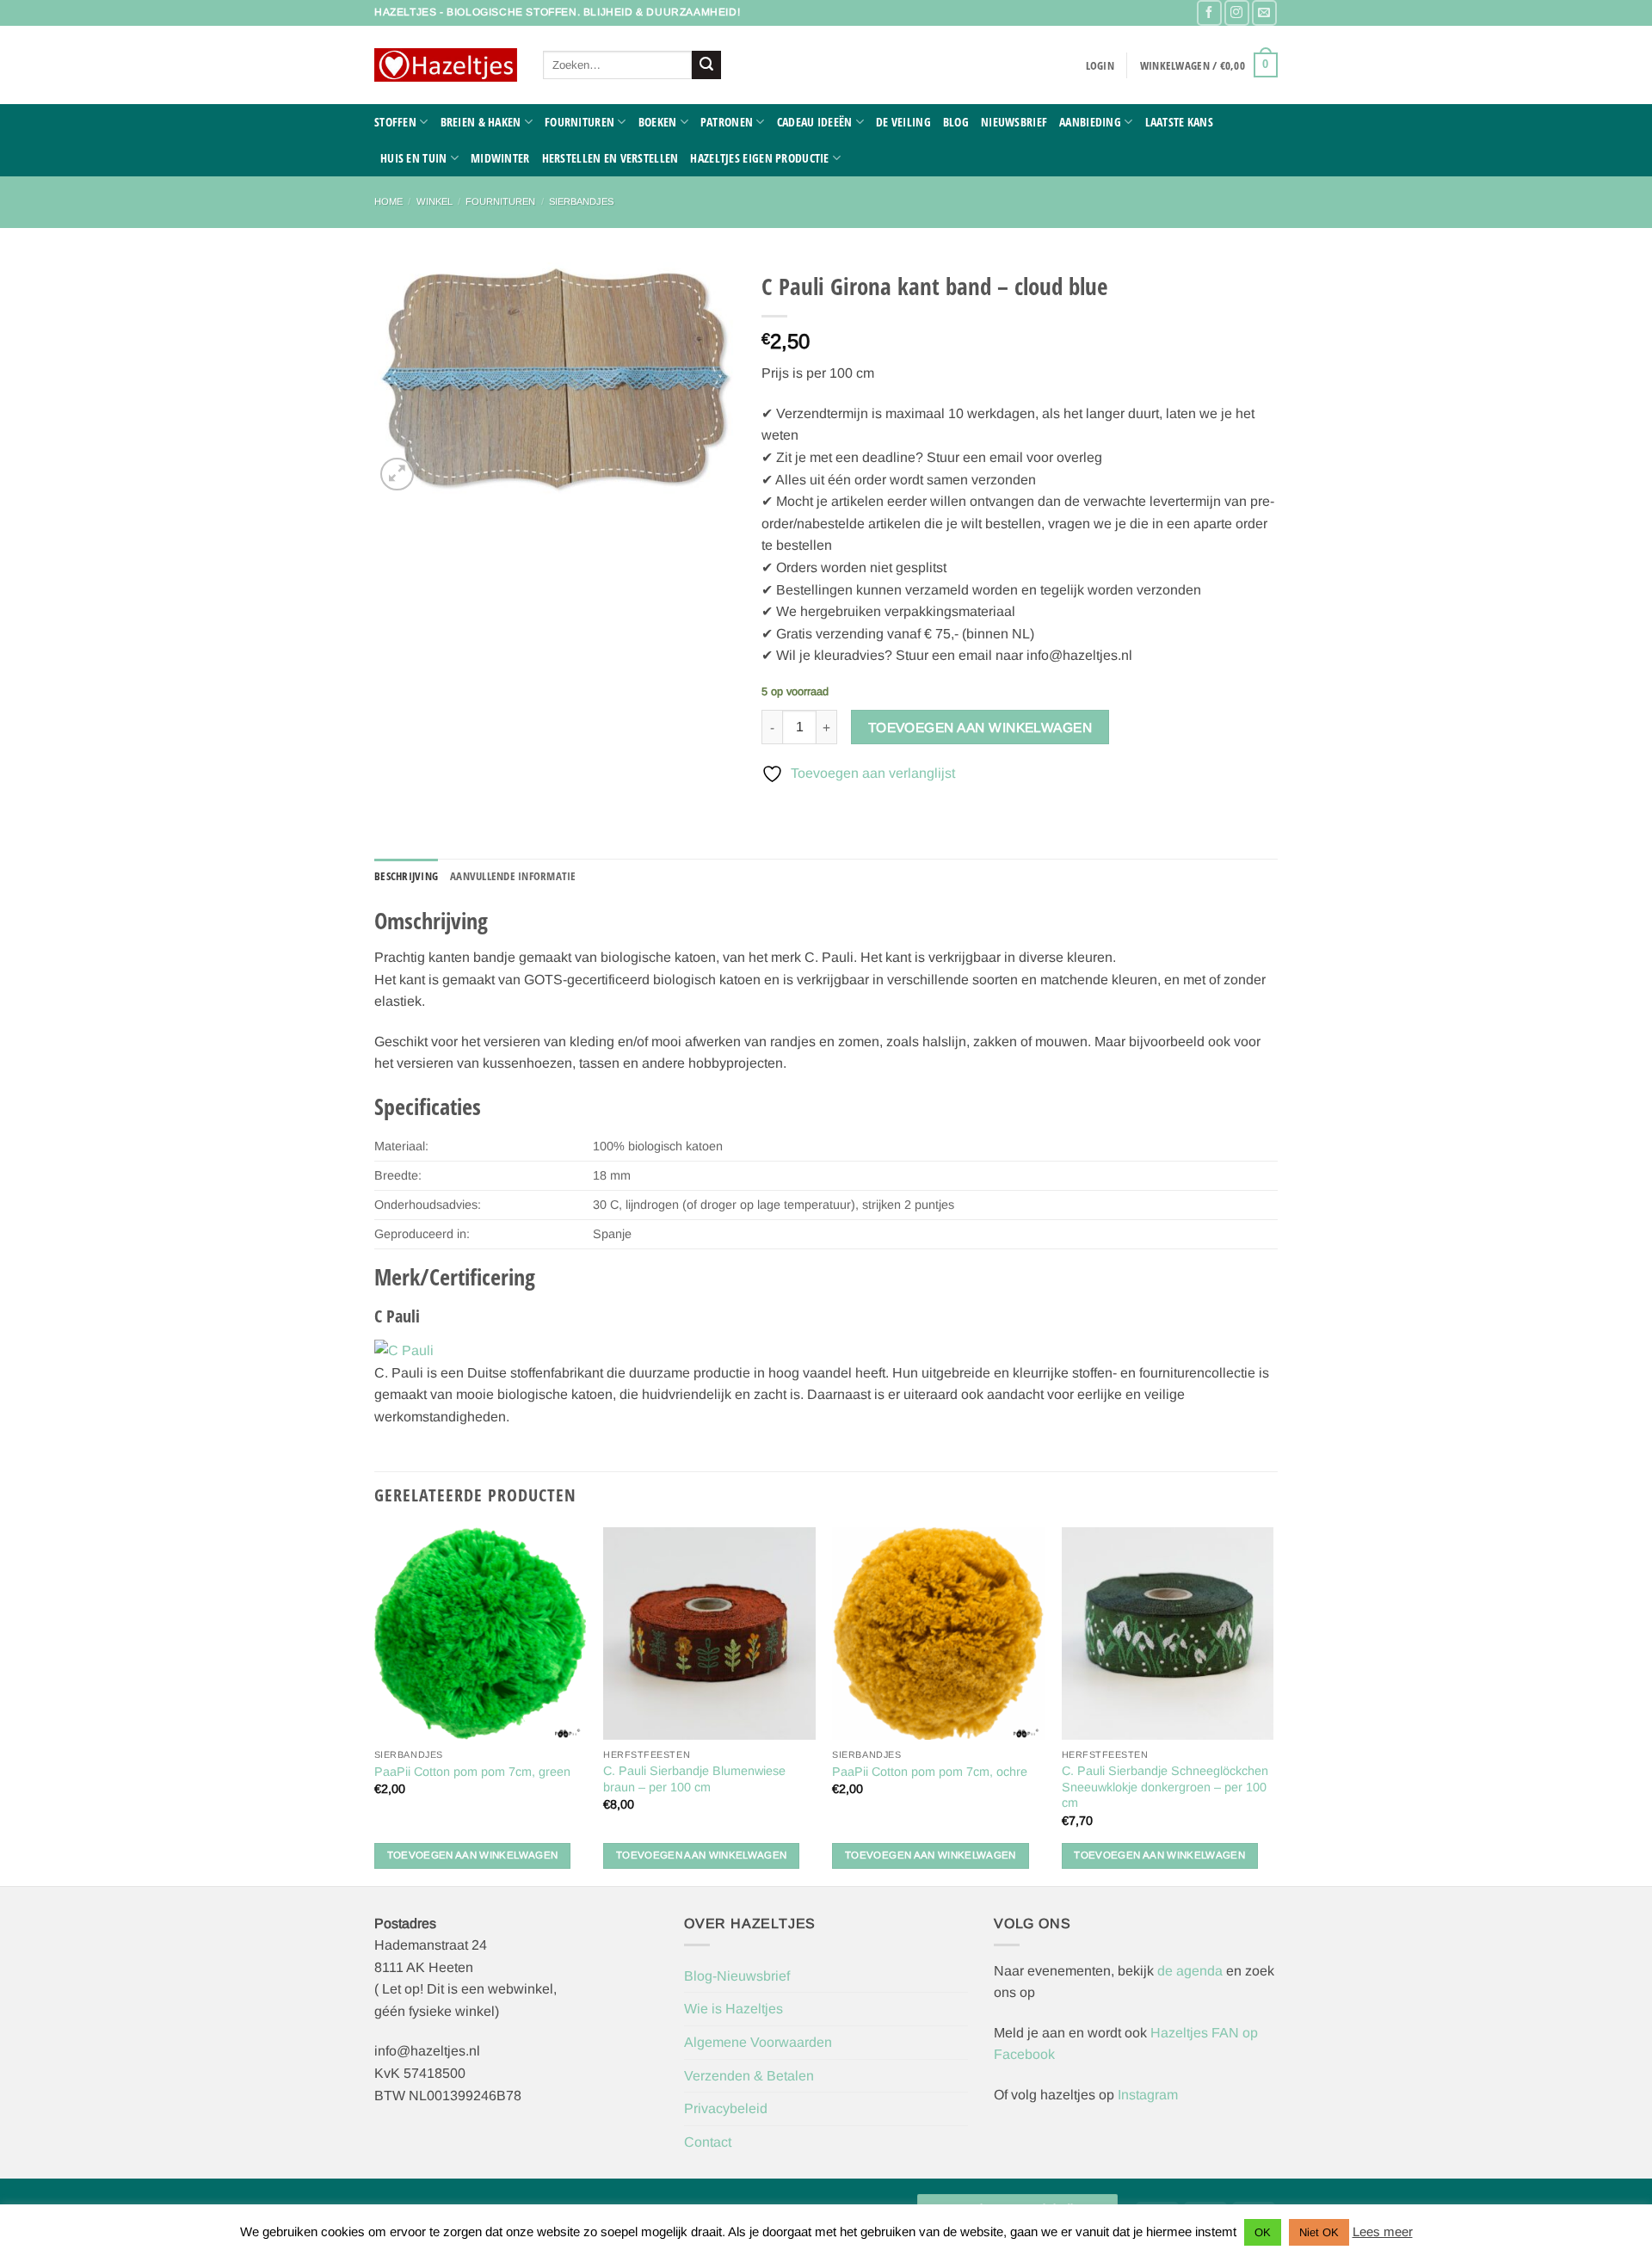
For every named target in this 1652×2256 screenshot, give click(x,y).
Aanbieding (1090, 122)
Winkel (435, 201)
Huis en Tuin (413, 158)
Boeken (658, 122)
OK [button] (1263, 2232)
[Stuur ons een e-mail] (1264, 12)
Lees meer (1383, 2231)
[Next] (1273, 1704)
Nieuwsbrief (1014, 122)
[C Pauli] (404, 1350)
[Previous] (375, 1704)
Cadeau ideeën (815, 122)
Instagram (1148, 2095)
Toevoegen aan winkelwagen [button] (473, 1855)
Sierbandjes (581, 201)
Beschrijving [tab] (406, 876)
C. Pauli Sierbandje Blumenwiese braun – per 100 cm (694, 1779)
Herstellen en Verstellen (610, 158)
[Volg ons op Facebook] (1209, 12)
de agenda (1192, 1971)
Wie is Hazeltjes (734, 2009)
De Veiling (903, 122)
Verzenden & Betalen (749, 2076)
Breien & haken (481, 122)
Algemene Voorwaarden (758, 2042)
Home (388, 201)
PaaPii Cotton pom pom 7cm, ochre (930, 1772)
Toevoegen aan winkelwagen (980, 727)
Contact (708, 2142)
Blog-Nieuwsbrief (737, 1976)
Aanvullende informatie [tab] (513, 876)
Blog (956, 122)
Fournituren (579, 122)
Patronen (727, 122)
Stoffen (395, 122)
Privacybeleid (726, 2108)
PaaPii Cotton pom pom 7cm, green (472, 1772)
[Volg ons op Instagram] (1237, 12)
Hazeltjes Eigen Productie (759, 158)
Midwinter (500, 158)
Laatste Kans (1179, 122)
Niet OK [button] (1319, 2232)
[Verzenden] (706, 65)
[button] (1100, 65)
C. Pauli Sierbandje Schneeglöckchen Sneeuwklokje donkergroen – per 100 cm (1165, 1787)
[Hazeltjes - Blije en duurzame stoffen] (446, 65)
